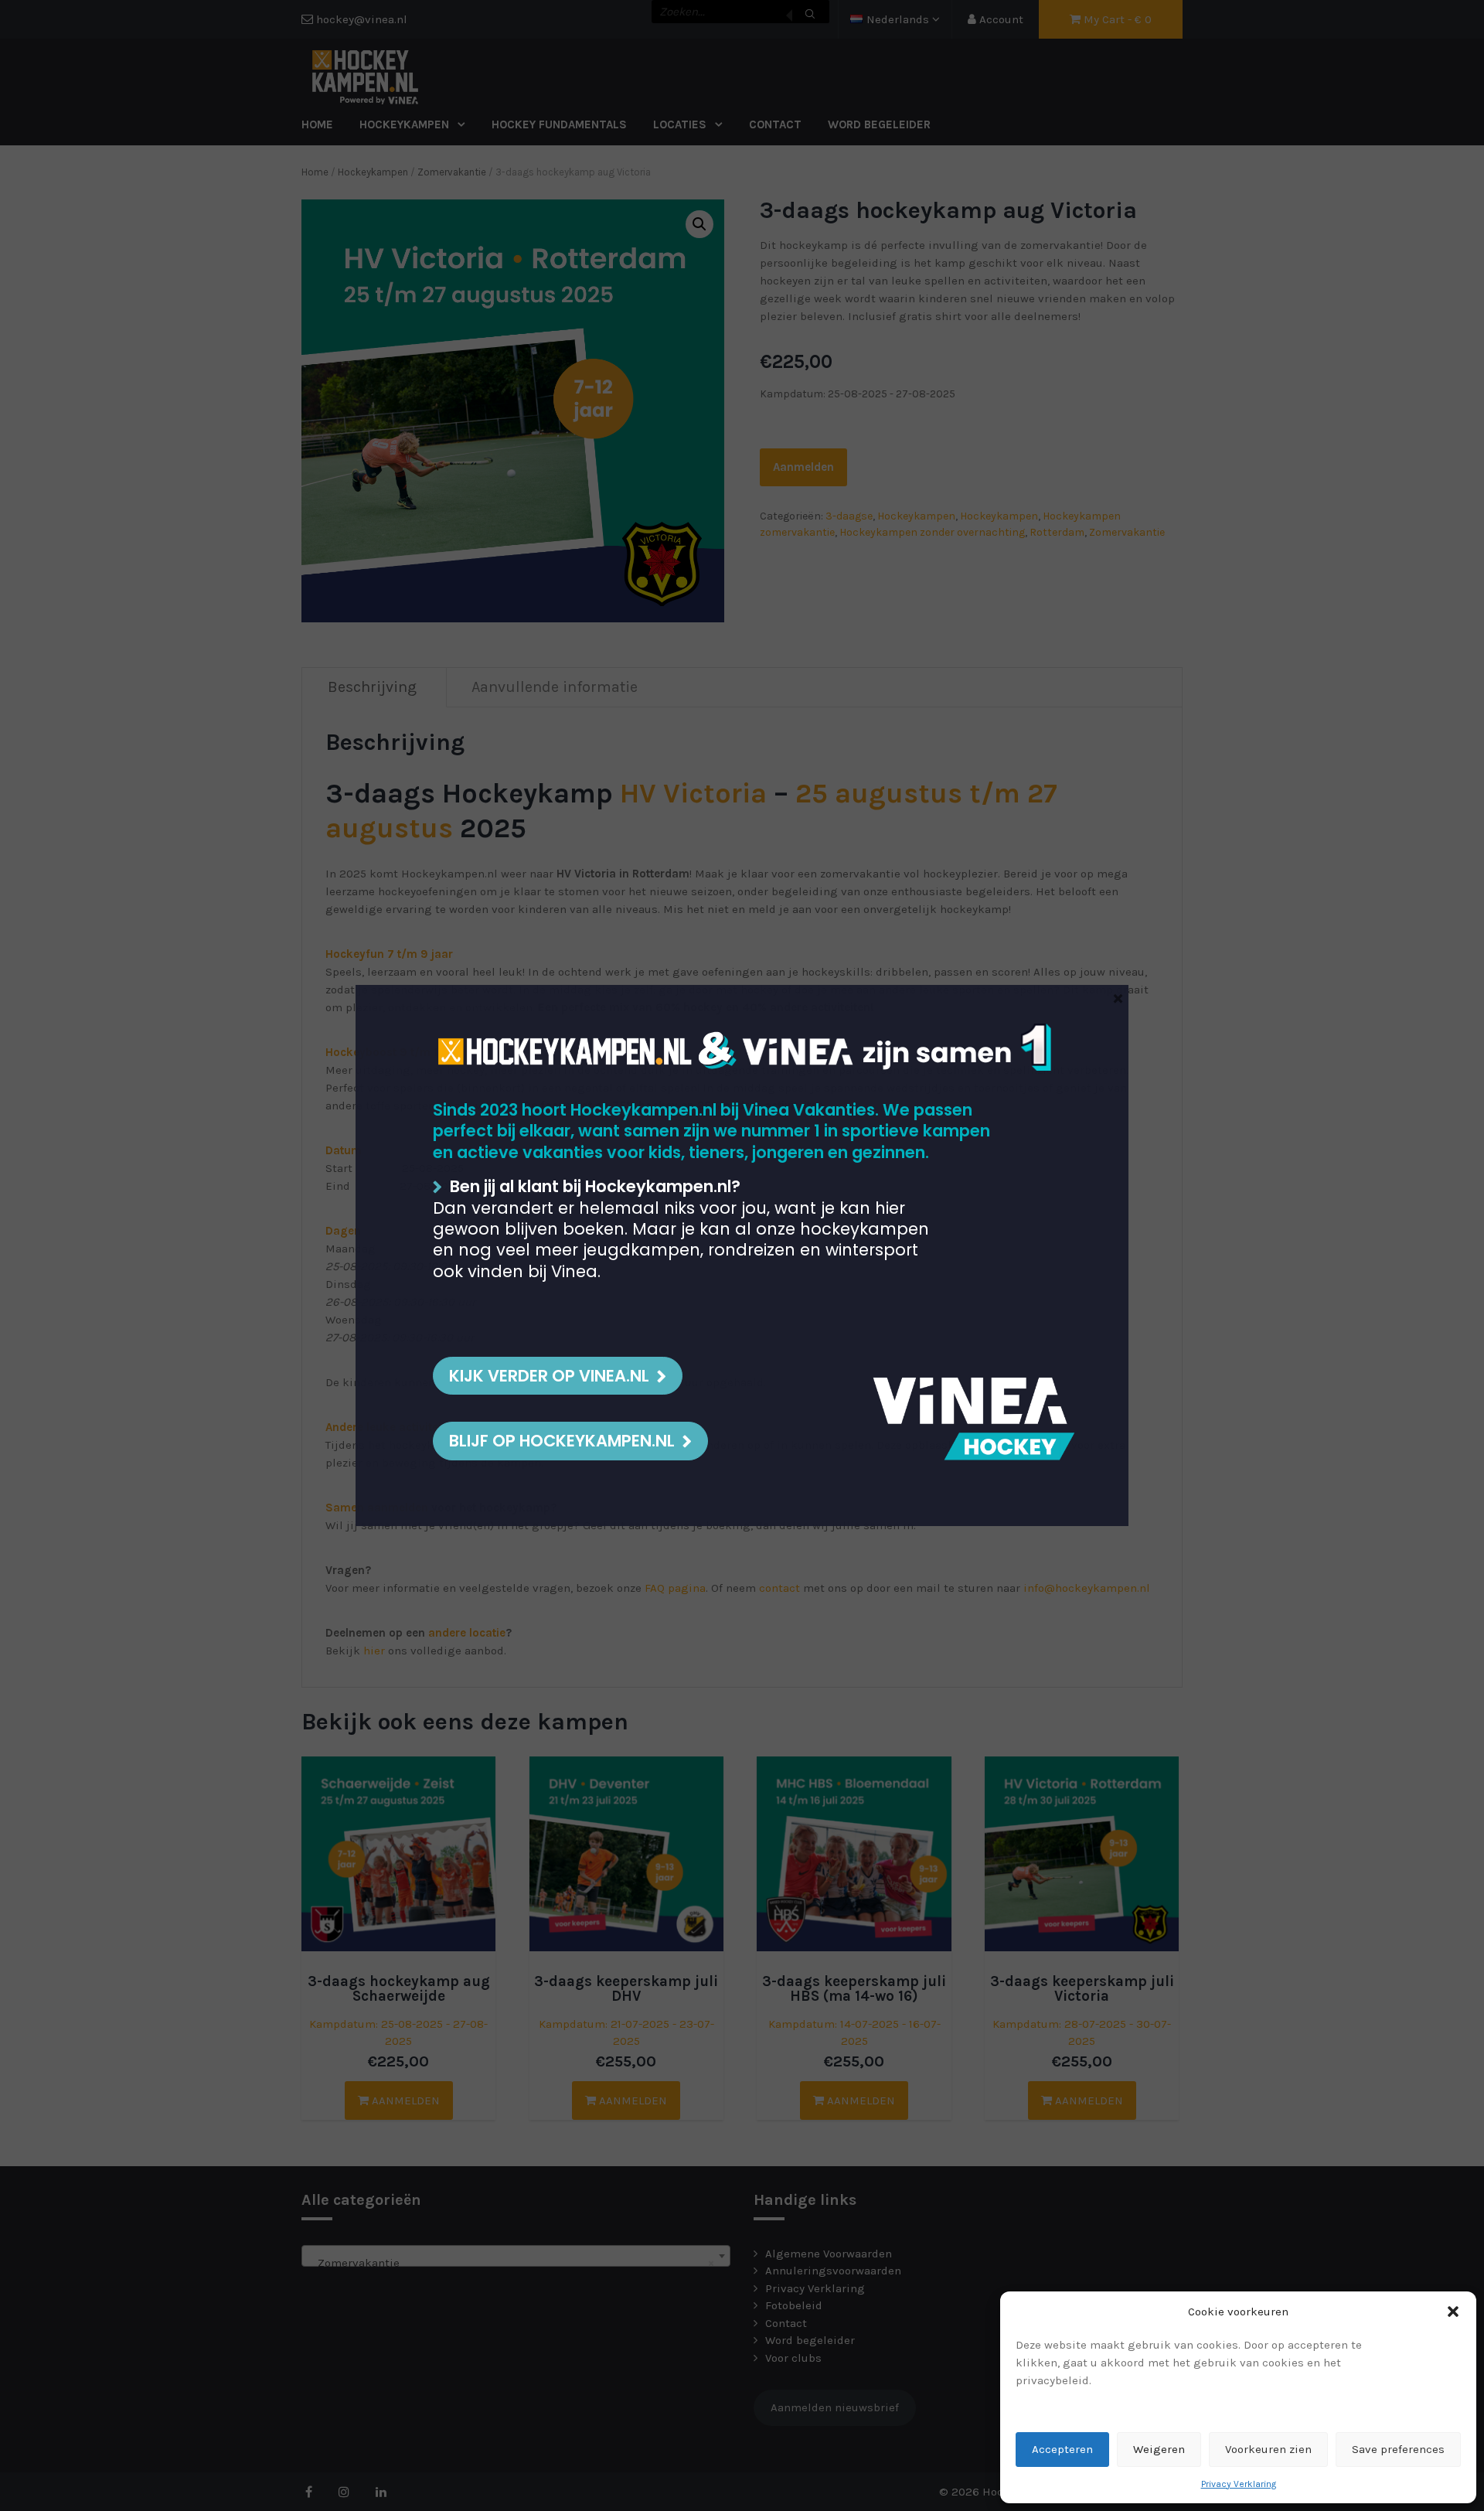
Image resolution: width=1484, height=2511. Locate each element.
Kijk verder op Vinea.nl (549, 1376)
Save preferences (1398, 2449)
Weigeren (1159, 2449)
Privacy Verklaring (1239, 2484)
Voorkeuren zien (1268, 2449)
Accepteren (1062, 2449)
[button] (1453, 2312)
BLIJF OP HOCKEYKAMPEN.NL (562, 1441)
